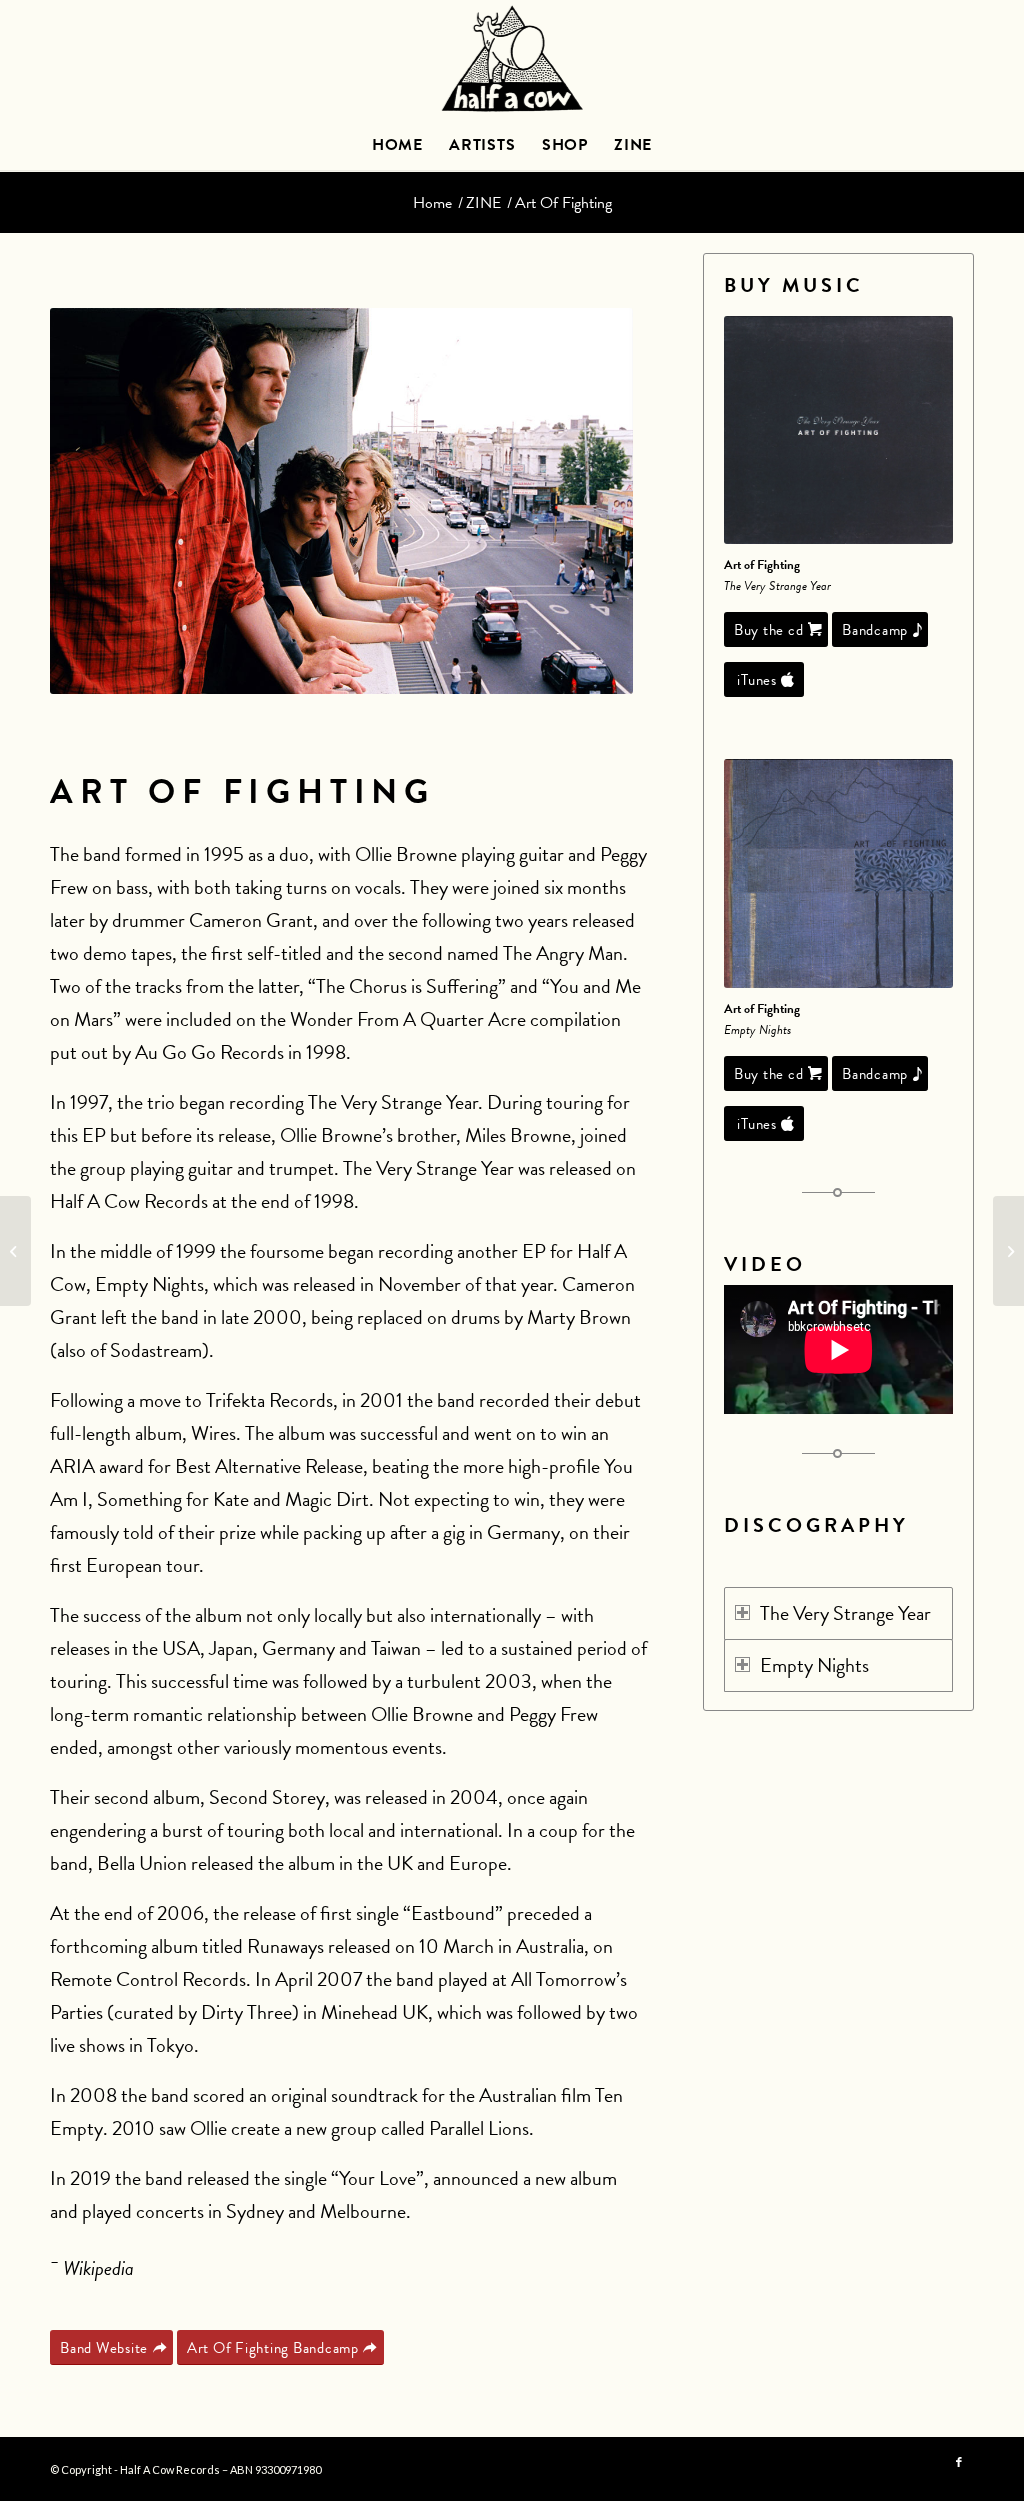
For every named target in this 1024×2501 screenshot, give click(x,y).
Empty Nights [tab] (814, 1665)
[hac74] (838, 430)
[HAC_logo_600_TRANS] (512, 60)
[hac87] (838, 873)
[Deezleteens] (1008, 1251)
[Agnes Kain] (15, 1251)
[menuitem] (397, 145)
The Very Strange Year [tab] (845, 1613)
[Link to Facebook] (959, 2463)
